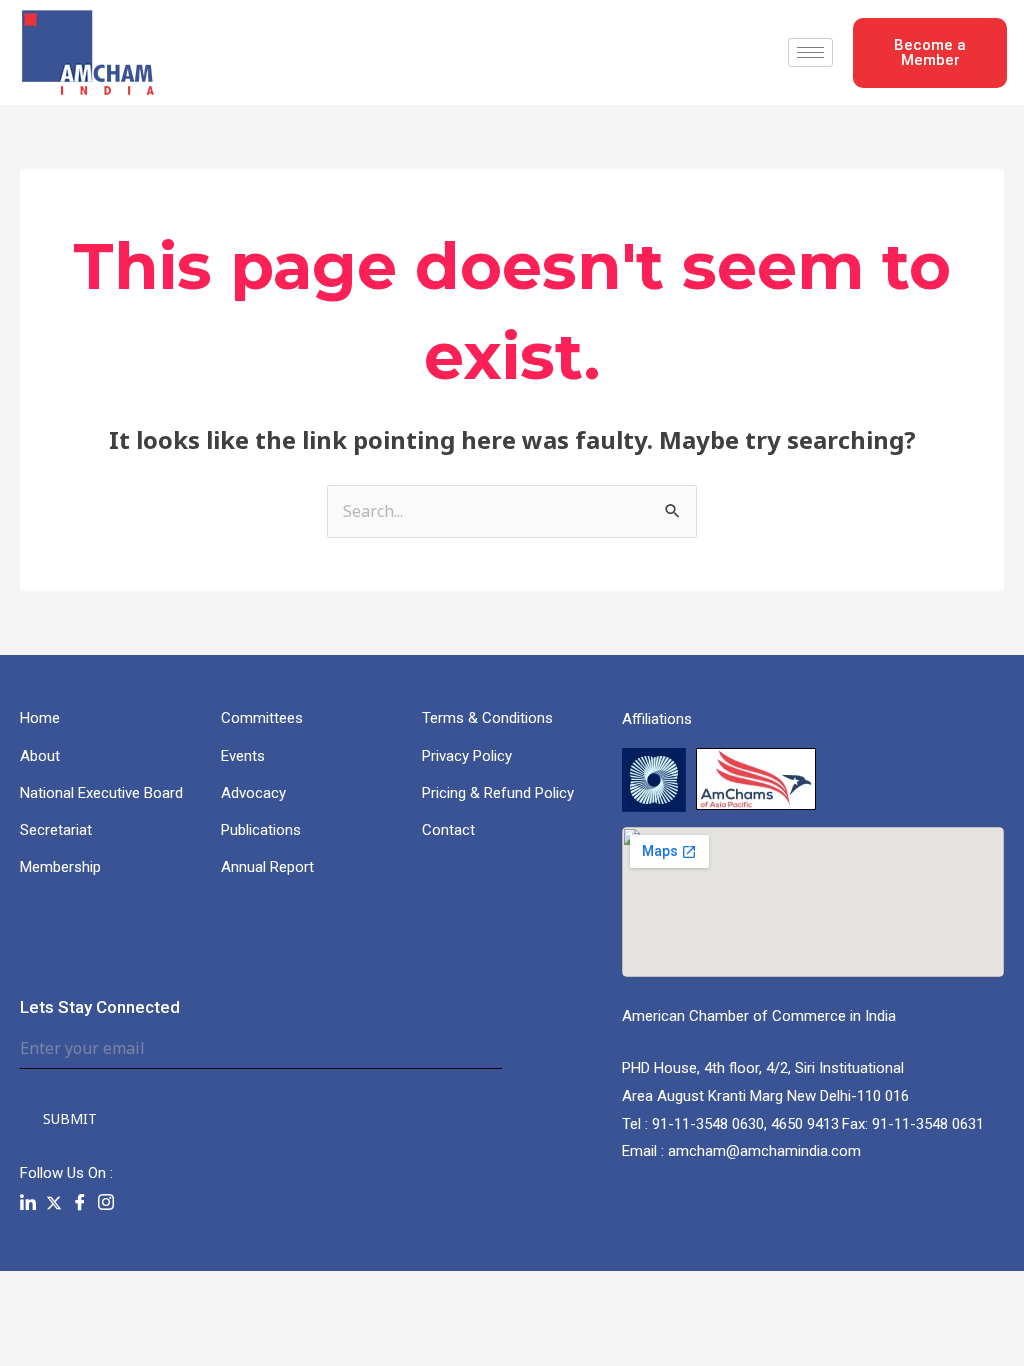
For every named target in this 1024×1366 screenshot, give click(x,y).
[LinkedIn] (28, 1203)
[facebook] (80, 1203)
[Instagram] (106, 1203)
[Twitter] (54, 1202)
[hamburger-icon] (810, 52)
